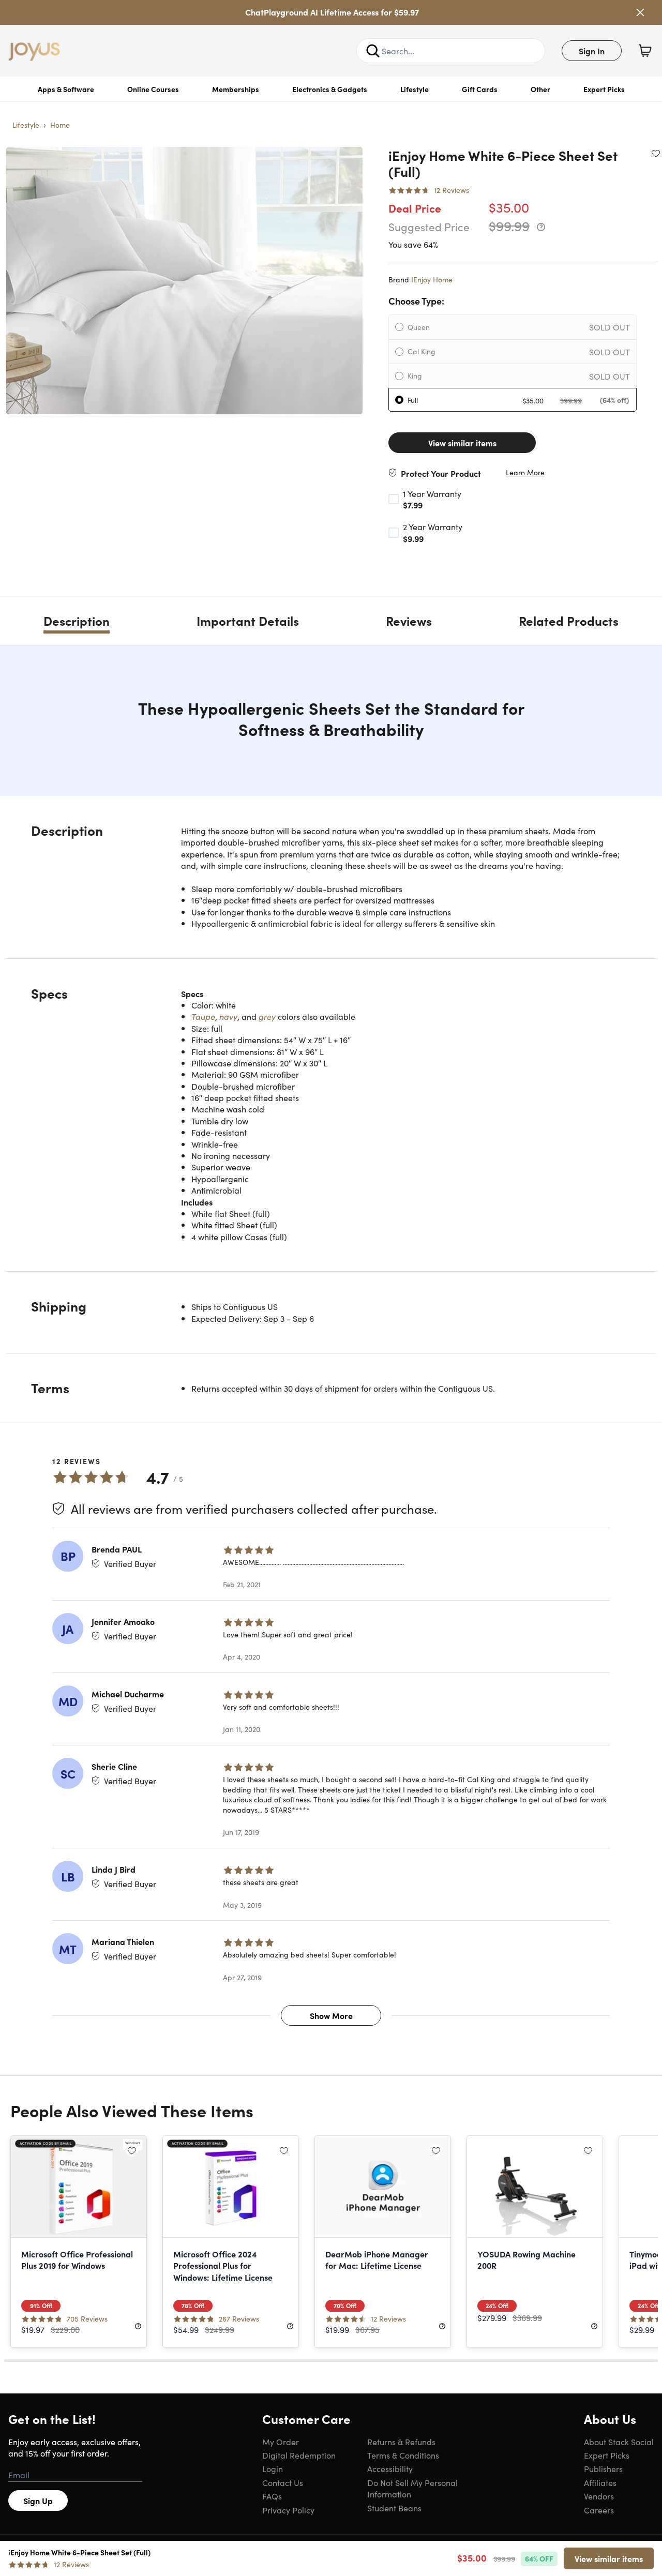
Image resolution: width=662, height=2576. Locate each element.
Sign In (592, 51)
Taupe (203, 1016)
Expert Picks (604, 89)
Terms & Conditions (403, 2455)
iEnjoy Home (432, 279)
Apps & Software (66, 89)
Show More (331, 2015)
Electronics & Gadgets (330, 89)
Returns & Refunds (401, 2442)
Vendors (599, 2496)
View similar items (462, 443)
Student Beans (394, 2508)
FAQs (272, 2496)
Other (540, 89)
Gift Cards (480, 89)
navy (228, 1016)
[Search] (373, 51)
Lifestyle (415, 89)
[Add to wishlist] (656, 153)
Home (60, 125)
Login (273, 2468)
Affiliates (600, 2482)
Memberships (236, 89)
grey (267, 1016)
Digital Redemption (299, 2455)
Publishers (603, 2468)
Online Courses (153, 89)
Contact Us (283, 2482)
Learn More (525, 472)
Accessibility (390, 2468)
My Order (281, 2442)
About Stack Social (619, 2442)
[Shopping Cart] (645, 51)
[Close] (640, 12)
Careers (599, 2510)
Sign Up (38, 2500)
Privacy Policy (288, 2510)
